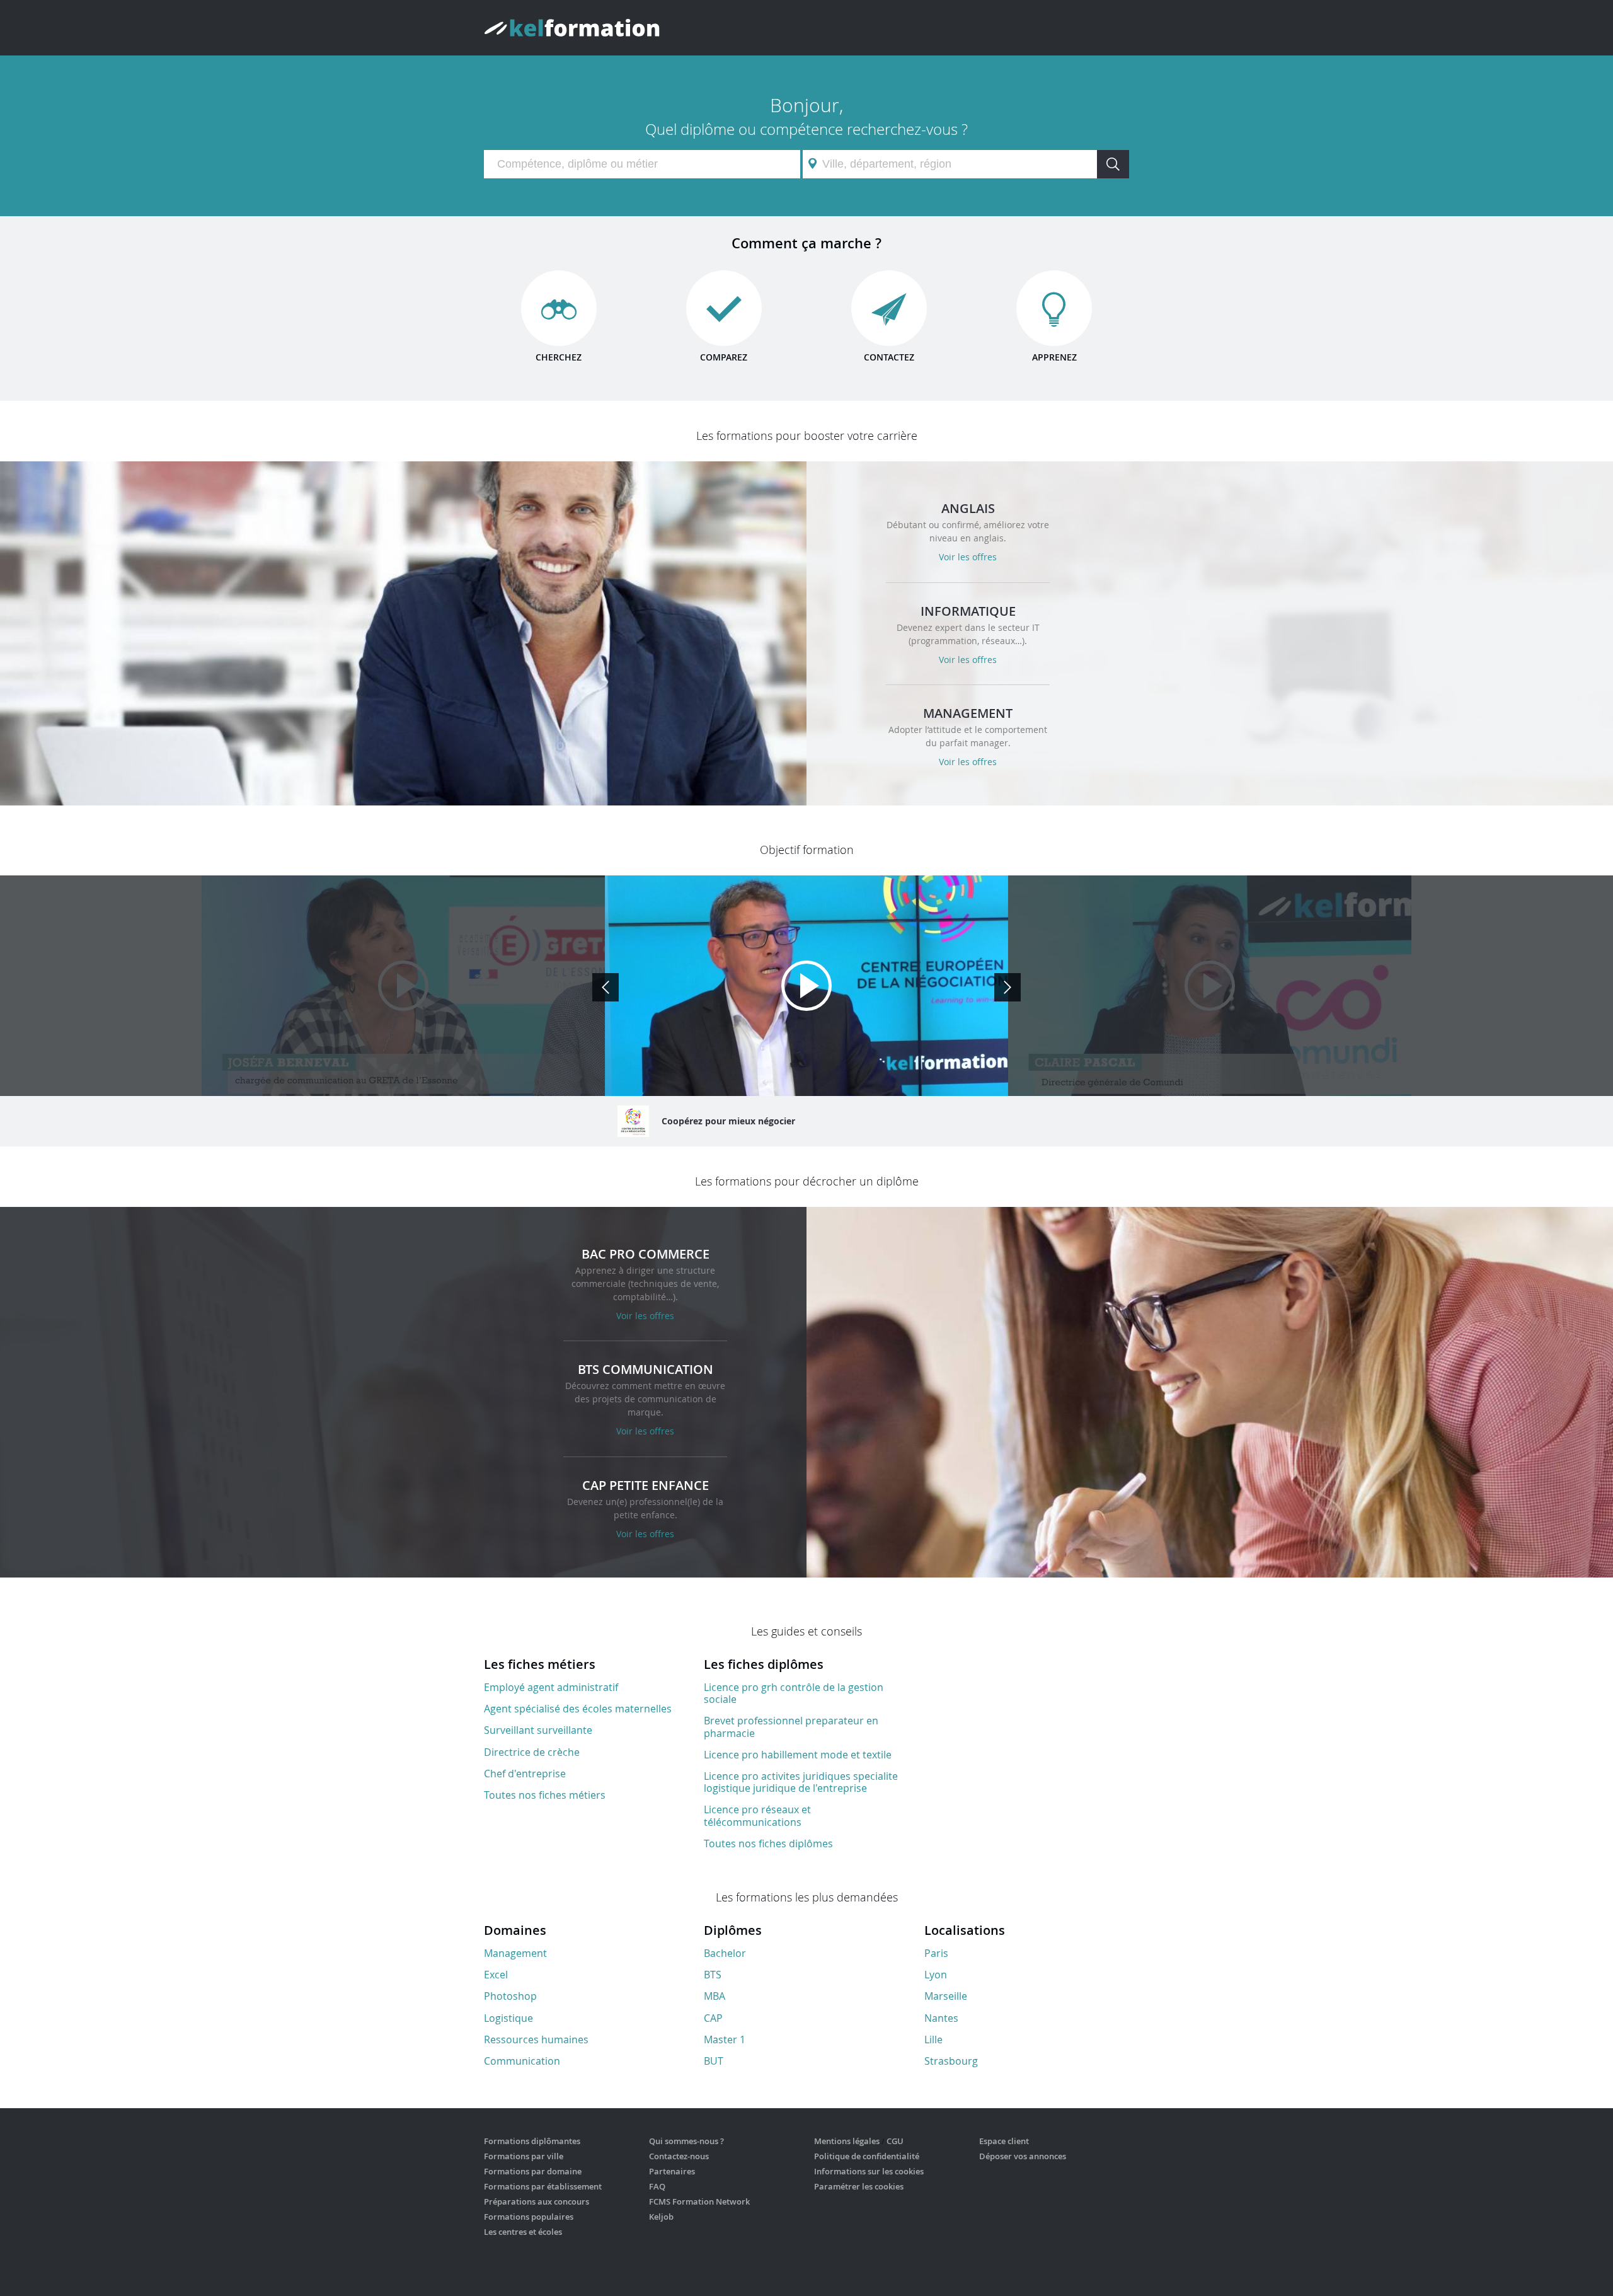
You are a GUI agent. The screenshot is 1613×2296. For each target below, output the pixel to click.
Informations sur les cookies (869, 2171)
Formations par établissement (543, 2186)
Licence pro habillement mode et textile (798, 1755)
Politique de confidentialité (867, 2156)
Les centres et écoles (523, 2232)
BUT (714, 2061)
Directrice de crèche (532, 1752)
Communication (522, 2061)
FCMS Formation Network (699, 2201)
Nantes (941, 2018)
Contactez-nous (679, 2156)
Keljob (661, 2217)
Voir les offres (968, 557)
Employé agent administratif (551, 1687)
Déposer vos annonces (1023, 2156)
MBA (715, 1996)
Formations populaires (529, 2217)
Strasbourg (951, 2061)
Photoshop (510, 1996)
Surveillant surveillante (538, 1730)
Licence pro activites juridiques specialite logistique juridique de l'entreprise (801, 1782)
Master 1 (725, 2039)
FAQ (657, 2186)
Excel (496, 1975)
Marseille (946, 1996)
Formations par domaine (533, 2171)
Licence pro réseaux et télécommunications (757, 1815)
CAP (713, 2018)
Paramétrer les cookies (859, 2186)
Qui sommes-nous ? (686, 2141)
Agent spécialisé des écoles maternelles (578, 1709)
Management (515, 1953)
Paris (936, 1953)
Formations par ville (524, 2156)
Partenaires (672, 2171)
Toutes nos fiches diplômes (768, 1843)
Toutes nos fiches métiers (545, 1795)
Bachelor (725, 1953)
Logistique (508, 2018)
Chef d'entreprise (525, 1774)
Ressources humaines (536, 2039)
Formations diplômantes (532, 2141)
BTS (713, 1975)
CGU (895, 2141)
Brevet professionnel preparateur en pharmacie (791, 1727)
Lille (933, 2039)
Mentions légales (847, 2141)
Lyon (936, 1975)
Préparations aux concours (537, 2201)
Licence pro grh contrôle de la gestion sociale (794, 1693)
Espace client (1004, 2141)
